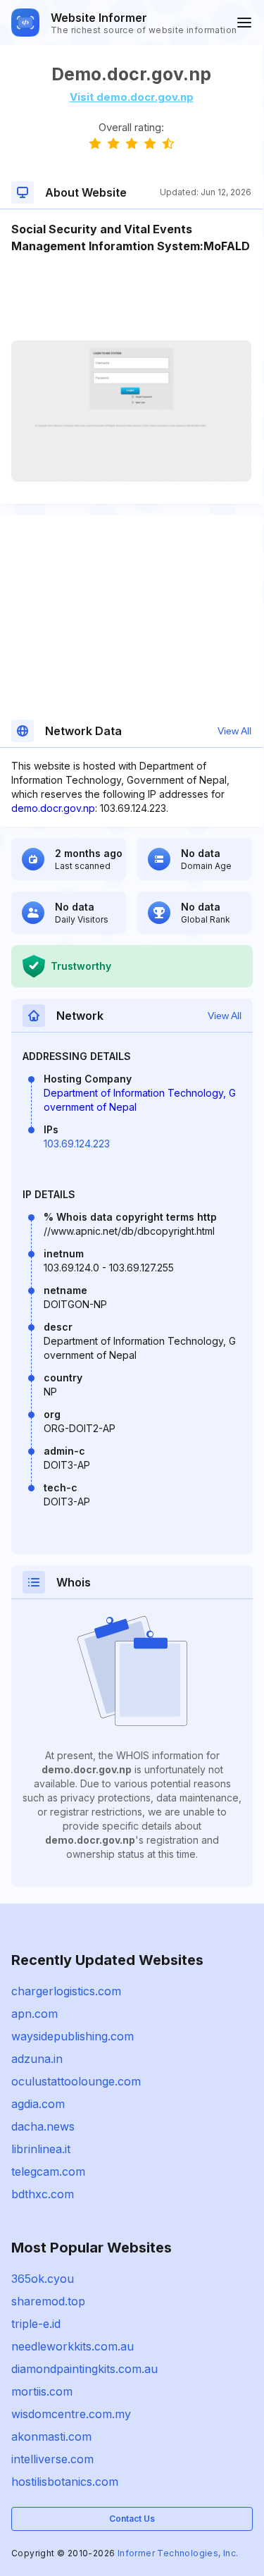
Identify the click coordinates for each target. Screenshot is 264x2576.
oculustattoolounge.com (76, 2081)
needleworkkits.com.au (73, 2346)
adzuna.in (37, 2059)
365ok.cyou (43, 2279)
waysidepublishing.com (73, 2036)
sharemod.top (48, 2301)
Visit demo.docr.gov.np (132, 97)
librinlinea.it (41, 2149)
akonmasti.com (51, 2436)
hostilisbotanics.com (65, 2482)
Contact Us (132, 2519)
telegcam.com (48, 2171)
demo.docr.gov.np (53, 808)
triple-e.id (36, 2324)
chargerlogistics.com (66, 1991)
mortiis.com (42, 2391)
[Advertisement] (131, 297)
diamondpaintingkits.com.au (84, 2369)
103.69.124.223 (77, 1144)
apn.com (34, 2014)
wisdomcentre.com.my (71, 2414)
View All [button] (234, 731)
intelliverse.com (52, 2459)
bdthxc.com (43, 2194)
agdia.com (38, 2104)
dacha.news (43, 2126)
